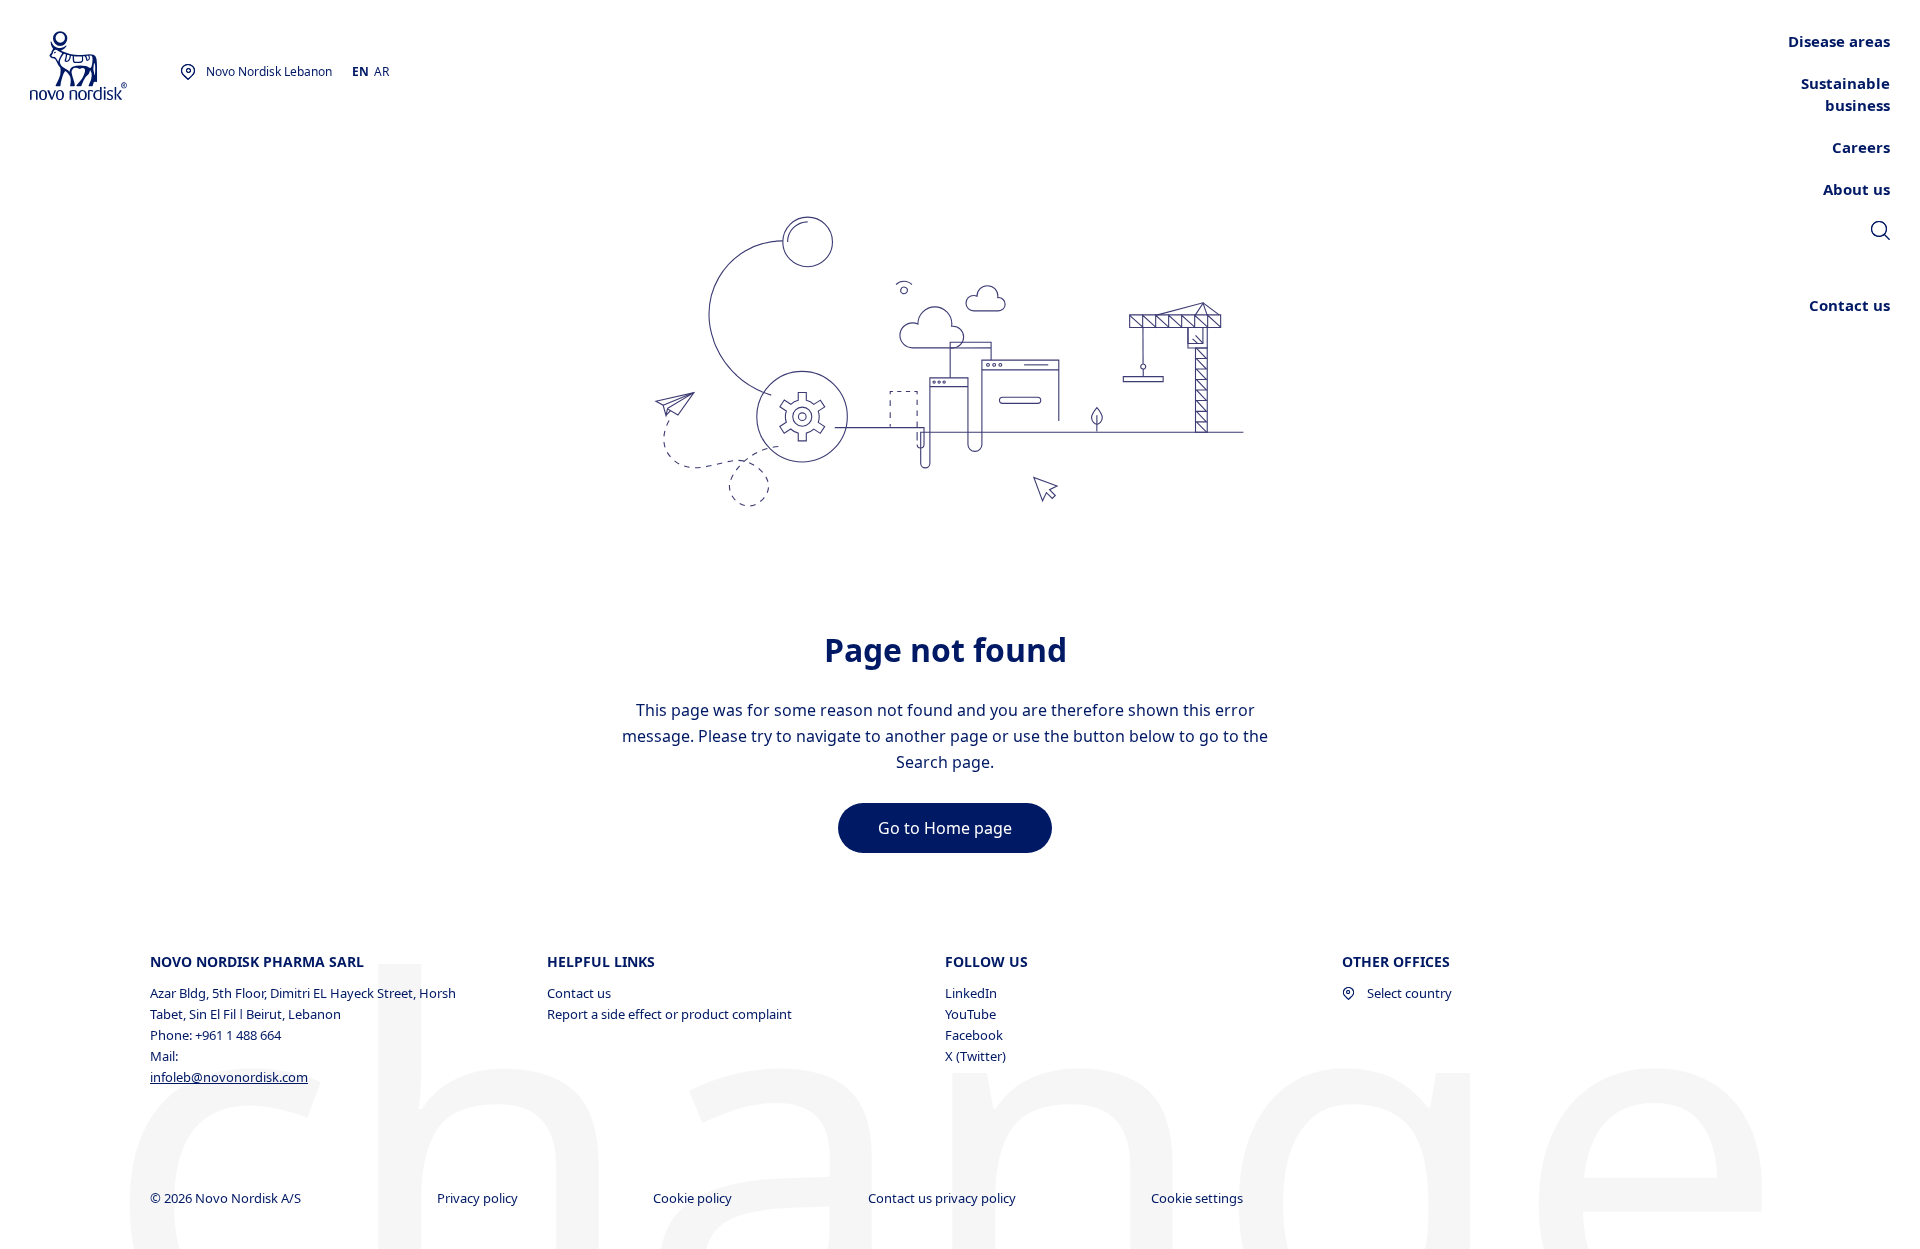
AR (381, 71)
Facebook (974, 1035)
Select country (1409, 993)
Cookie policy (694, 1198)
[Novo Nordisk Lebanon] (105, 66)
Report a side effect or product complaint (669, 1014)
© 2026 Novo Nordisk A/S (227, 1198)
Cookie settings (1198, 1198)
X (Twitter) (975, 1056)
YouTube (970, 1014)
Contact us (579, 993)
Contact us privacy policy (943, 1198)
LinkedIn (971, 993)
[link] (1880, 233)
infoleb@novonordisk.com (229, 1077)
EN (360, 71)
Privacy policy (479, 1198)
